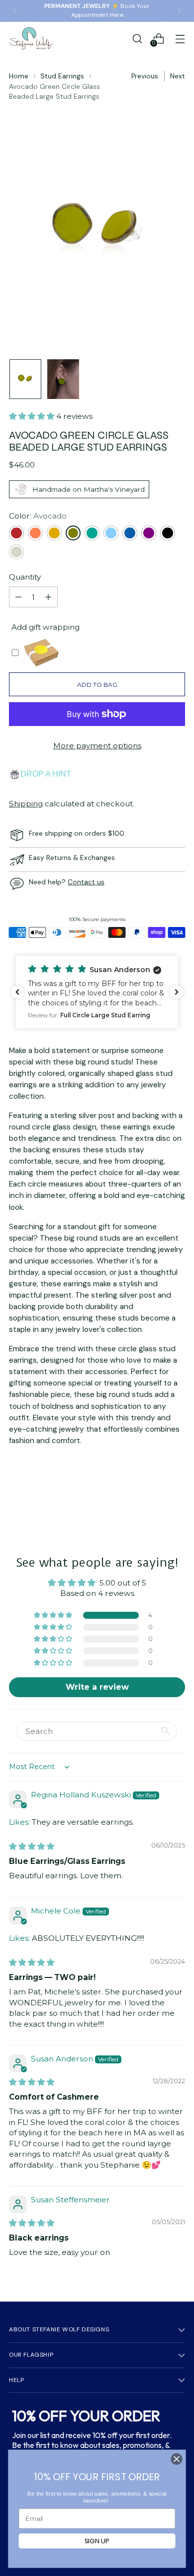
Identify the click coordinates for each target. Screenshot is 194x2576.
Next (178, 76)
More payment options (97, 746)
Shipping (26, 804)
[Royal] (130, 533)
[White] (16, 552)
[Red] (16, 533)
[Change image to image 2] (63, 379)
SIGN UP (97, 2541)
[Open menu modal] (180, 38)
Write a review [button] (97, 1687)
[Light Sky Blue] (111, 533)
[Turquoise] (92, 533)
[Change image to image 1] (25, 379)
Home (19, 76)
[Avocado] (73, 533)
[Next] (179, 11)
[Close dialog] (177, 2459)
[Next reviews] (177, 992)
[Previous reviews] (17, 992)
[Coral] (35, 533)
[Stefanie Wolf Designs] (31, 38)
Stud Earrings (62, 76)
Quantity (25, 577)
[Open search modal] (137, 38)
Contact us (86, 882)
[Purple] (149, 533)
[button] (33, 416)
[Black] (168, 533)
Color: (38, 516)
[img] (32, 1846)
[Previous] (15, 11)
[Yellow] (54, 533)
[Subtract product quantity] (18, 597)
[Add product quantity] (48, 597)
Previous (145, 76)
